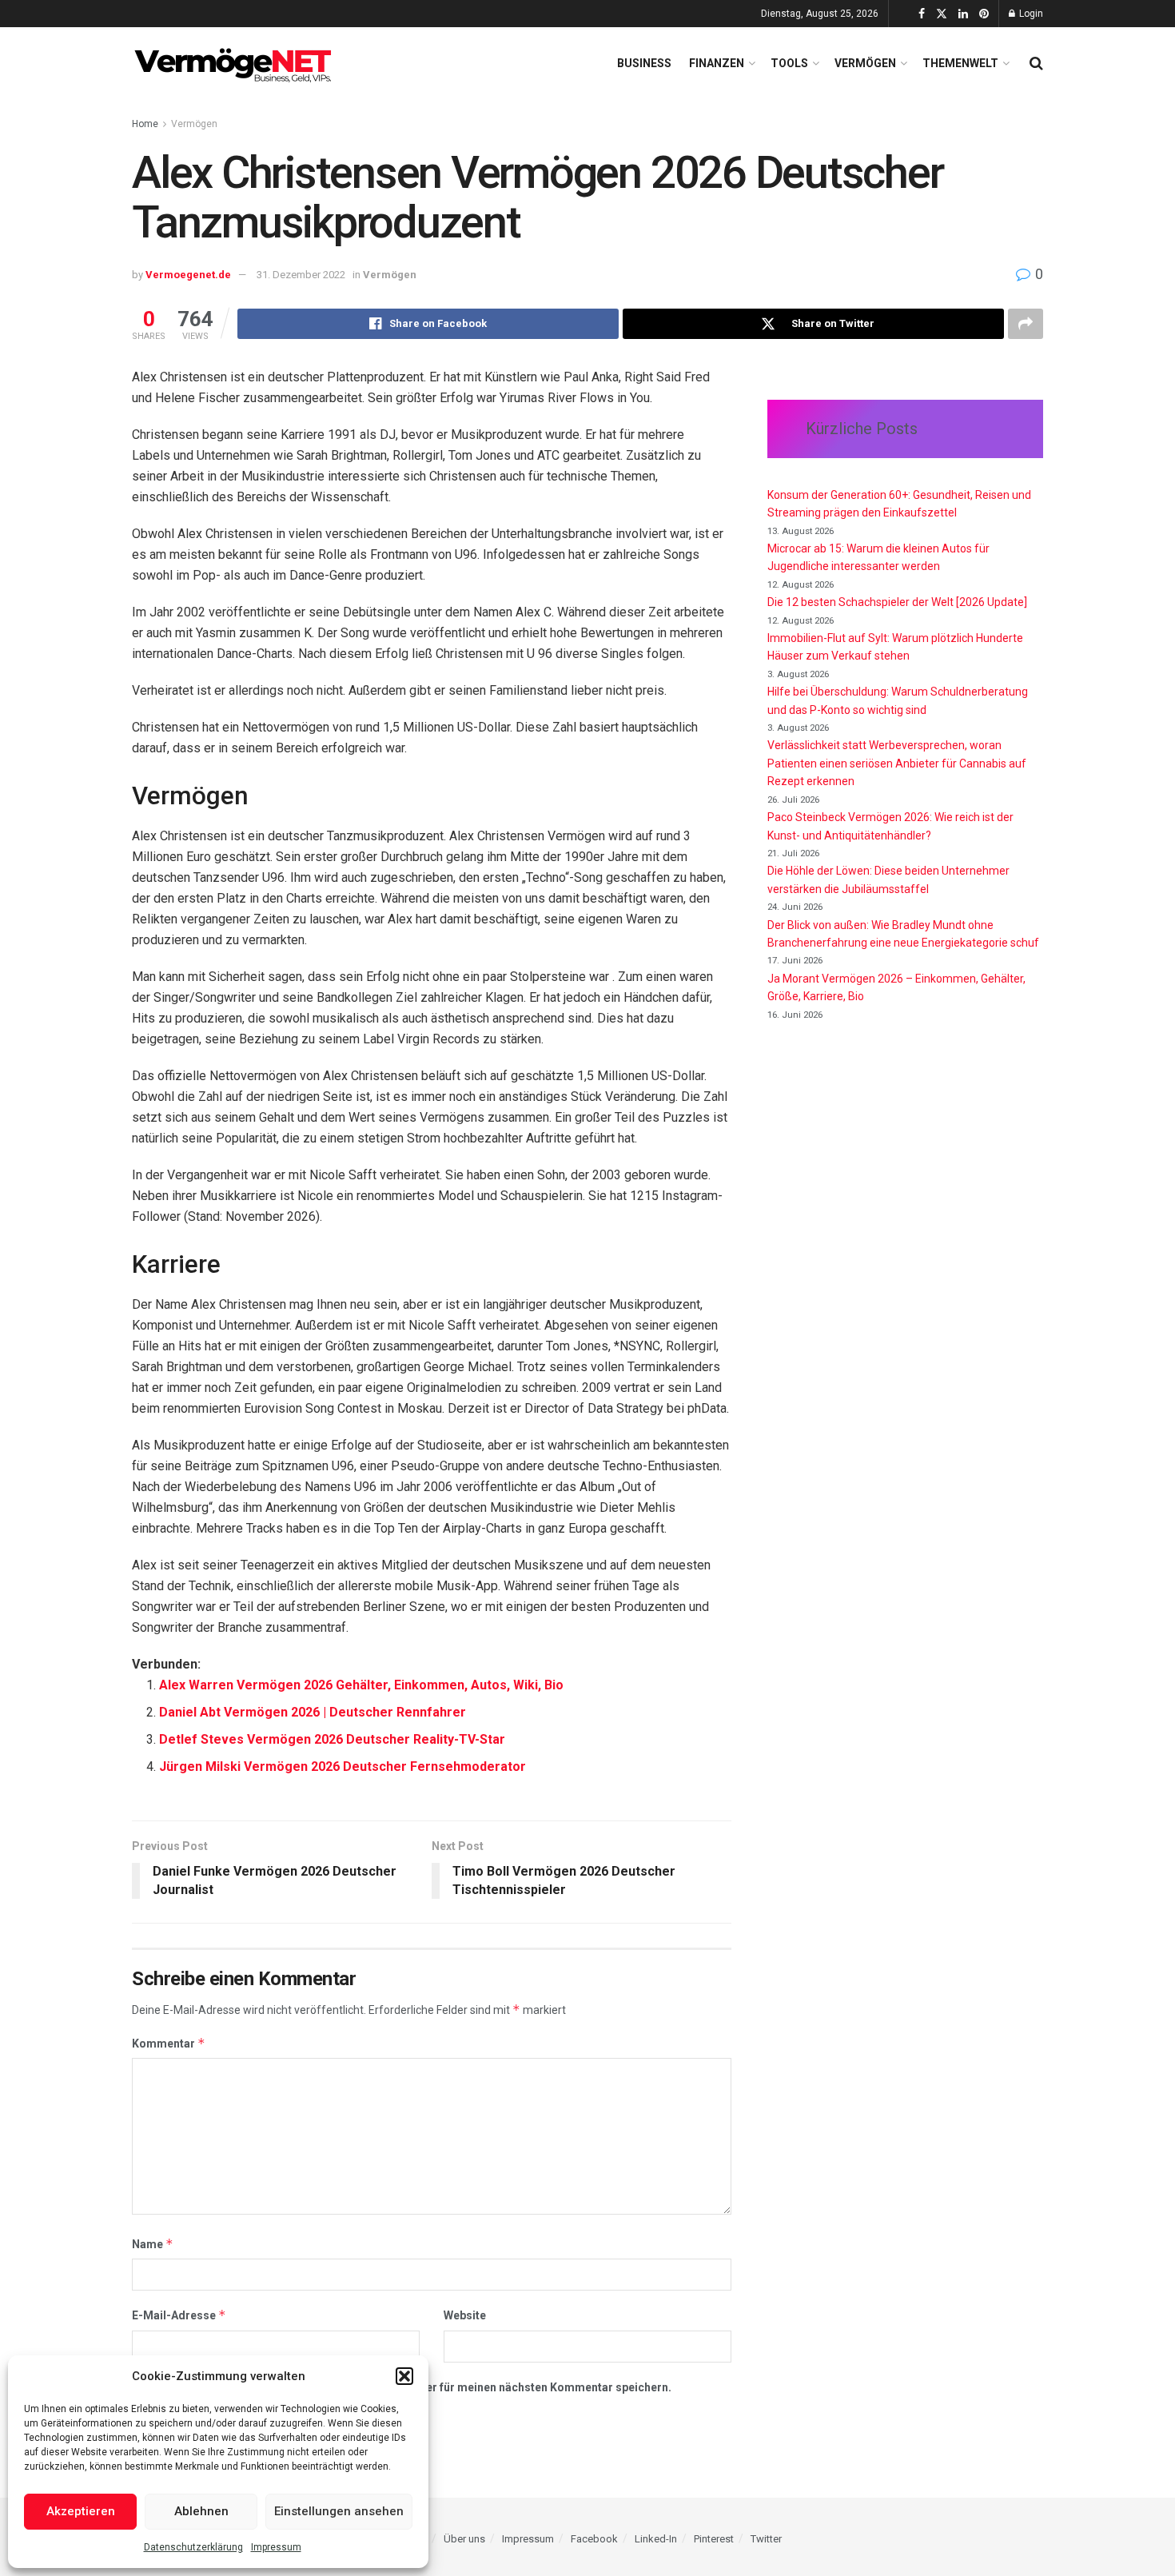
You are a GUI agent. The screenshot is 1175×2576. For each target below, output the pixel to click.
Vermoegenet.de (188, 275)
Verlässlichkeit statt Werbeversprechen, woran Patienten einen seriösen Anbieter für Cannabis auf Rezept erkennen (897, 763)
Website (465, 2315)
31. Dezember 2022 (301, 275)
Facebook (594, 2539)
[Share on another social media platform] (1026, 324)
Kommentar (169, 2043)
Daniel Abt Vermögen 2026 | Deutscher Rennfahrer (313, 1712)
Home (145, 124)
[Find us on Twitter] (942, 14)
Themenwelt (960, 63)
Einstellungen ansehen (339, 2511)
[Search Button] (1036, 63)
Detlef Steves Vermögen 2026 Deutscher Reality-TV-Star (332, 1739)
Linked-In (656, 2539)
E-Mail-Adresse (179, 2315)
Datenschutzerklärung (193, 2547)
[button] (404, 2376)
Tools (789, 63)
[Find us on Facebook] (922, 14)
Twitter (766, 2539)
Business (644, 63)
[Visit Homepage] (236, 63)
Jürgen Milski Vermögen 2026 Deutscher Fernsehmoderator (343, 1767)
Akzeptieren (81, 2511)
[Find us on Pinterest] (984, 14)
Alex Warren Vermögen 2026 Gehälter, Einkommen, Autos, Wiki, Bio (361, 1685)
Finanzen (717, 63)
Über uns (464, 2539)
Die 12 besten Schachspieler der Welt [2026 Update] (897, 602)
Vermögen (865, 63)
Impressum (276, 2547)
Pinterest (714, 2539)
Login (1030, 14)
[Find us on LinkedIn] (963, 14)
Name (153, 2244)
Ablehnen (201, 2511)
